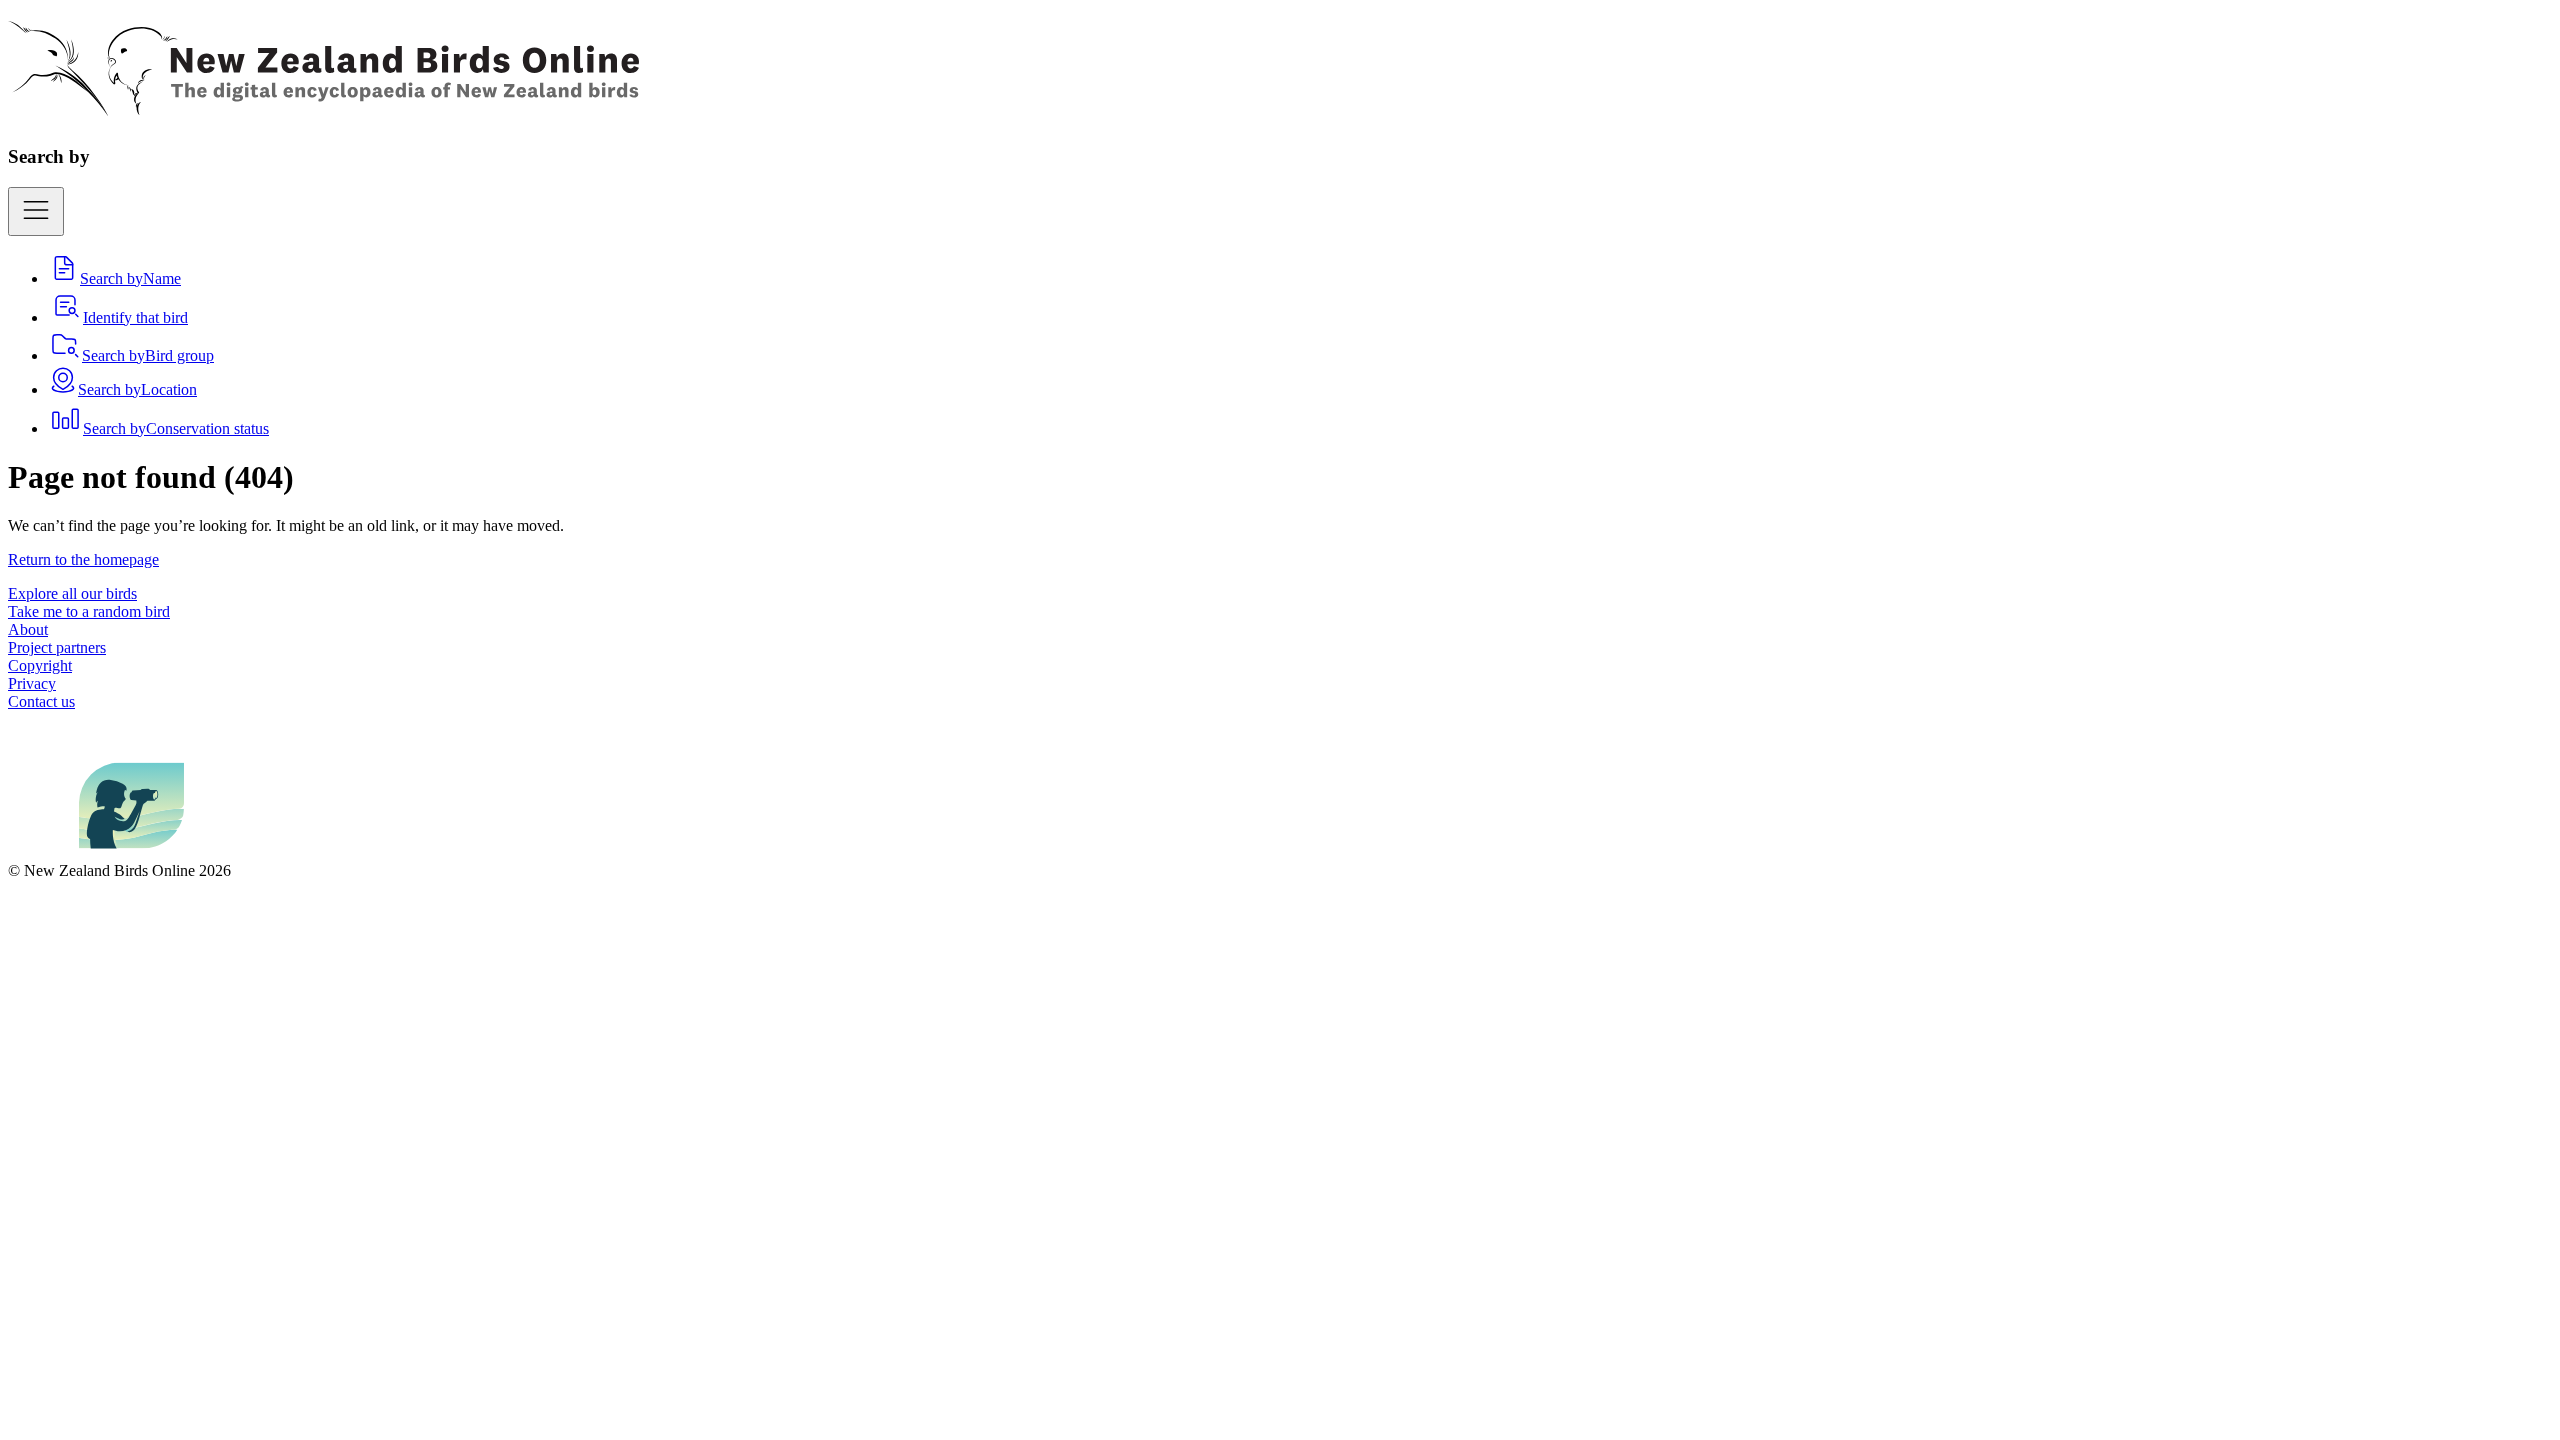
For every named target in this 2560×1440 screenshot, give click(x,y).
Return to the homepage (83, 559)
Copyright (40, 665)
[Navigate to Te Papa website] (43, 852)
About (28, 629)
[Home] (323, 105)
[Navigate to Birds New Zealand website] (131, 852)
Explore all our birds (72, 593)
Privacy (32, 683)
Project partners (57, 647)
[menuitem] (114, 278)
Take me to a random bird (89, 611)
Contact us (41, 701)
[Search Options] (36, 211)
